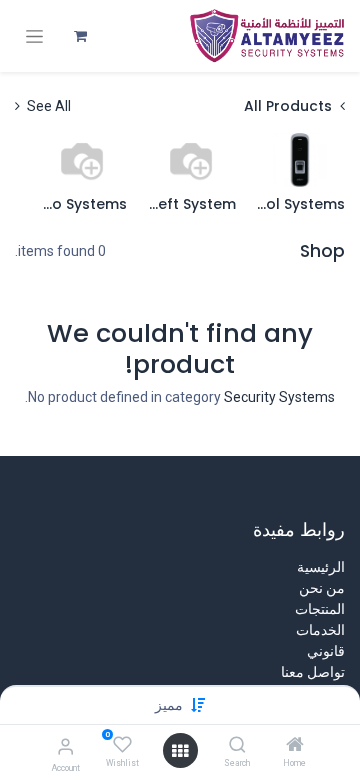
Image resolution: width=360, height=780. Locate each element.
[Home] (295, 746)
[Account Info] (65, 746)
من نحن (322, 588)
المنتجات (320, 609)
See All (47, 106)
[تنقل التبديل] (34, 36)
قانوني (326, 651)
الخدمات (320, 630)
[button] (169, 705)
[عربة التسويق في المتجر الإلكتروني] (80, 36)
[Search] (237, 746)
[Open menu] (180, 751)
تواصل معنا (313, 672)
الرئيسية (321, 567)
